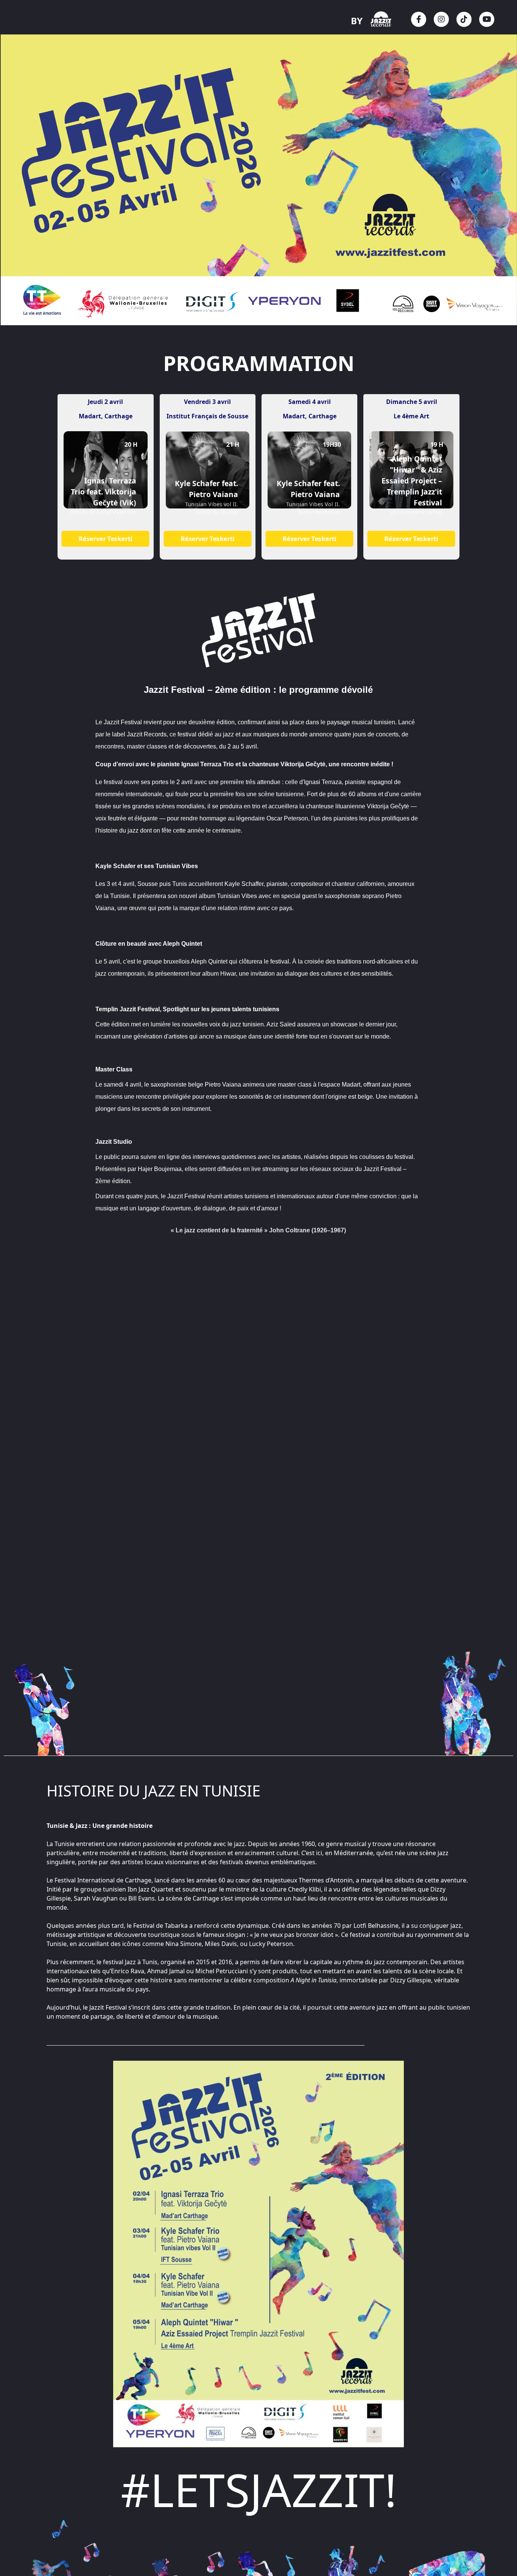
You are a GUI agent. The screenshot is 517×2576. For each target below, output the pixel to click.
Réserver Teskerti (106, 539)
